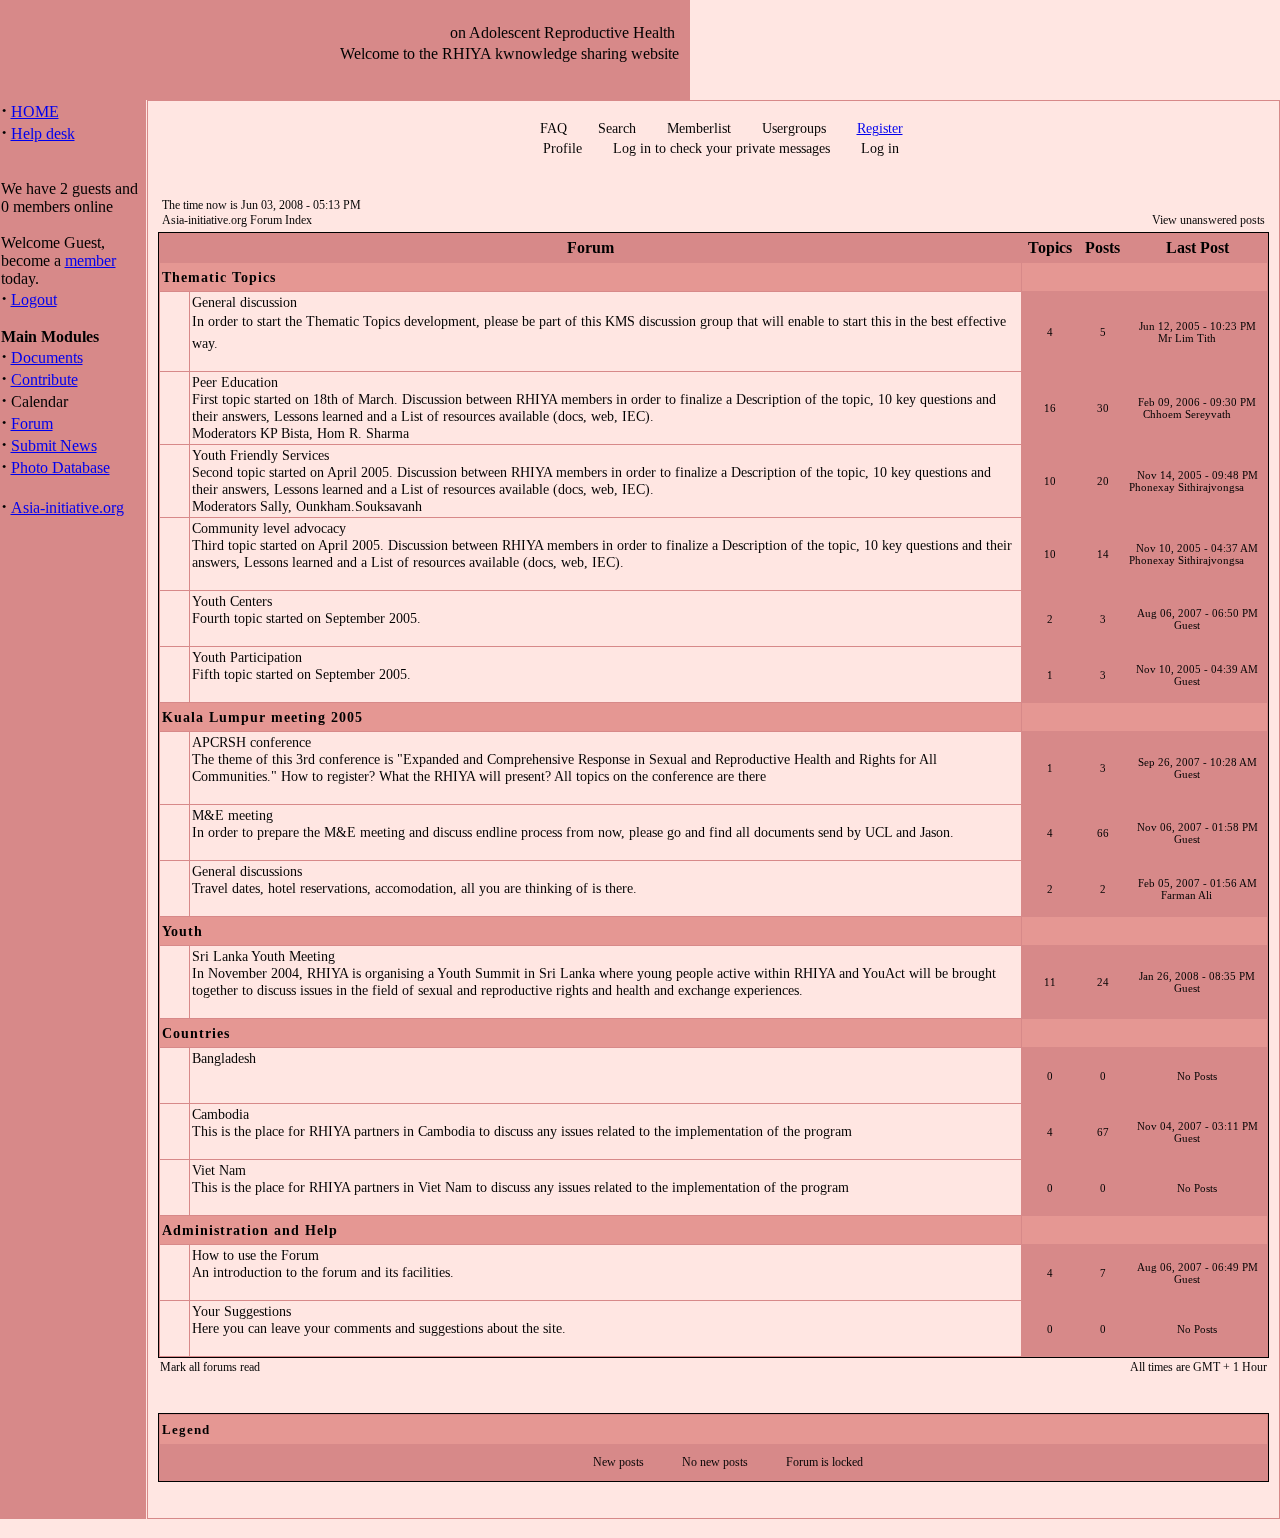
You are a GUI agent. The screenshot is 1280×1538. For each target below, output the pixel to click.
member (90, 260)
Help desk (43, 133)
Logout (34, 299)
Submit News (54, 445)
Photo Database (60, 467)
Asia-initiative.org (67, 507)
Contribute (44, 379)
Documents (47, 357)
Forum (32, 423)
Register (880, 128)
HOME (35, 111)
